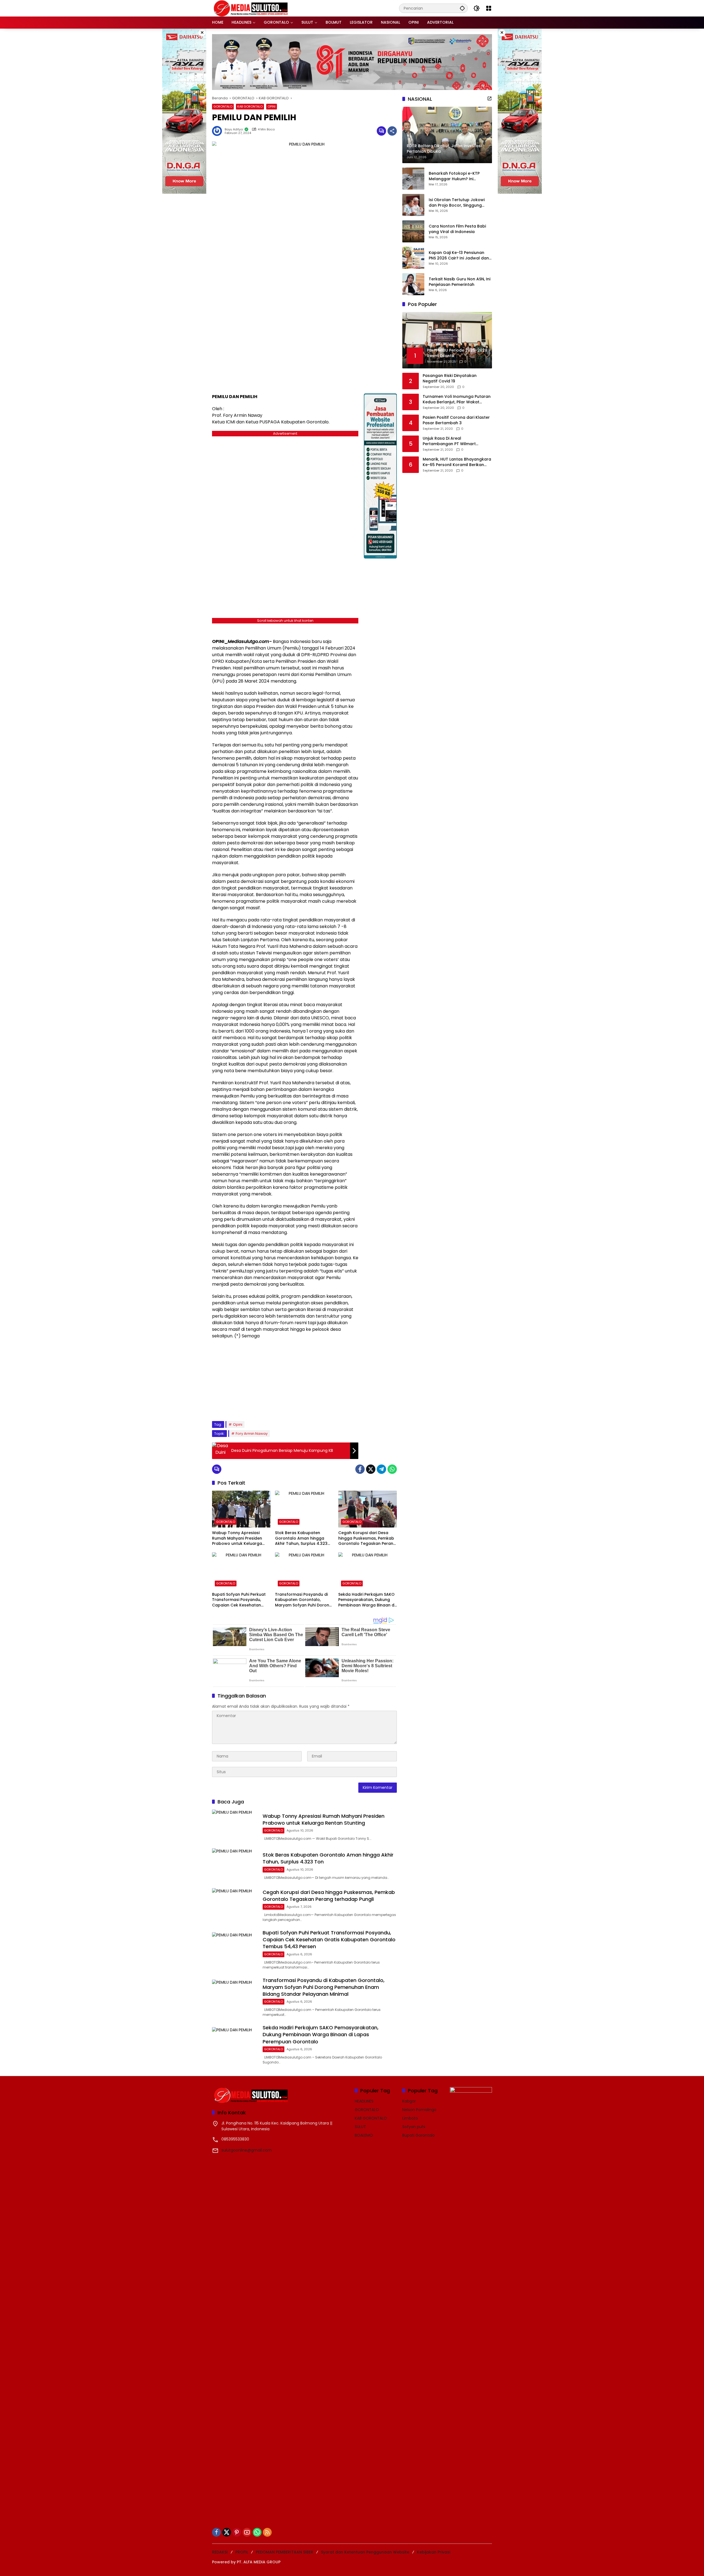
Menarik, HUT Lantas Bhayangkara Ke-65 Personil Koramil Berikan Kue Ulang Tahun (457, 462)
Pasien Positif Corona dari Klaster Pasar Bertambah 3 (456, 421)
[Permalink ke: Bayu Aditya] (218, 131)
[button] (462, 8)
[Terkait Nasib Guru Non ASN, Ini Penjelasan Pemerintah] (413, 284)
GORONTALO (223, 106)
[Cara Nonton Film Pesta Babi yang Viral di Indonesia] (413, 231)
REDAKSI (220, 2552)
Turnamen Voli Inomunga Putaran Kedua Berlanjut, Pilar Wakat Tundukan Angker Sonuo (457, 400)
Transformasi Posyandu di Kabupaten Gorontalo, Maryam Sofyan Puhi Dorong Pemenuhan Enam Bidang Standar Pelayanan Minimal (303, 1600)
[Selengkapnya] (490, 98)
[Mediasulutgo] (251, 8)
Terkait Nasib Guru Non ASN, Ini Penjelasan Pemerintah (460, 282)
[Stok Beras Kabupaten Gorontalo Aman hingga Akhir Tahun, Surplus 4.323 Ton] (304, 1509)
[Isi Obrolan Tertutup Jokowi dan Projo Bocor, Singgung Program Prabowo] (413, 205)
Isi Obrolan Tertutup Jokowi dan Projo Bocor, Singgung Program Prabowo (457, 203)
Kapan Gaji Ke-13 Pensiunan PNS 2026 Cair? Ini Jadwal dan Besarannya (459, 256)
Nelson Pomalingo (419, 2110)
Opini (238, 1424)
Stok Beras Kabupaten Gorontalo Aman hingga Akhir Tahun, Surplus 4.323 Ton (301, 1538)
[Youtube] (247, 2532)
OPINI (272, 106)
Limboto (410, 2118)
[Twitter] (371, 1469)
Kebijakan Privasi (434, 2552)
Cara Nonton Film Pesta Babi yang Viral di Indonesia (457, 229)
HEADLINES (364, 2101)
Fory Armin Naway (252, 1434)
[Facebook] (360, 1469)
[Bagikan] (392, 131)
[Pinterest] (237, 2532)
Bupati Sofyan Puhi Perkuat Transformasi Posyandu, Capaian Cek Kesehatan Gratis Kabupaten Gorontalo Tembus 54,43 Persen (241, 1600)
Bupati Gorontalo (419, 2135)
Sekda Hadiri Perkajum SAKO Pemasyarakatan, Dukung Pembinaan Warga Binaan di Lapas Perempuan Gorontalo (368, 1600)
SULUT (360, 2127)
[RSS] (267, 2532)
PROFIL (242, 2552)
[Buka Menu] (489, 8)
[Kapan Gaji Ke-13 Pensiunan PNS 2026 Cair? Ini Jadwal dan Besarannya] (413, 258)
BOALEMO (364, 2135)
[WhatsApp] (392, 1469)
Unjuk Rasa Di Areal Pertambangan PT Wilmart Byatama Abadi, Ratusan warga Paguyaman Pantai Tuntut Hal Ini (455, 441)
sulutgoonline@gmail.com (247, 2150)
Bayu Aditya (234, 129)
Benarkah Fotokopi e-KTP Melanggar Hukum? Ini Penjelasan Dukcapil (454, 176)
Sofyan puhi (414, 2127)
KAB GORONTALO (250, 106)
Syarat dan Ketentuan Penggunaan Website (365, 2552)
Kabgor (409, 2101)
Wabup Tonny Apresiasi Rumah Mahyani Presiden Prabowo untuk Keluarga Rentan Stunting (237, 1538)
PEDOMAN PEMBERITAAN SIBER (284, 2552)
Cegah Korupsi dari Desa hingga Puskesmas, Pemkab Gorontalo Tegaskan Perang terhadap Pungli (367, 1538)
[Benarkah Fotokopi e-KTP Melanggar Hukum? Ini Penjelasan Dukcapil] (413, 179)
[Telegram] (381, 1469)
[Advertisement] (285, 1379)
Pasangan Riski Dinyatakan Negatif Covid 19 (450, 379)
